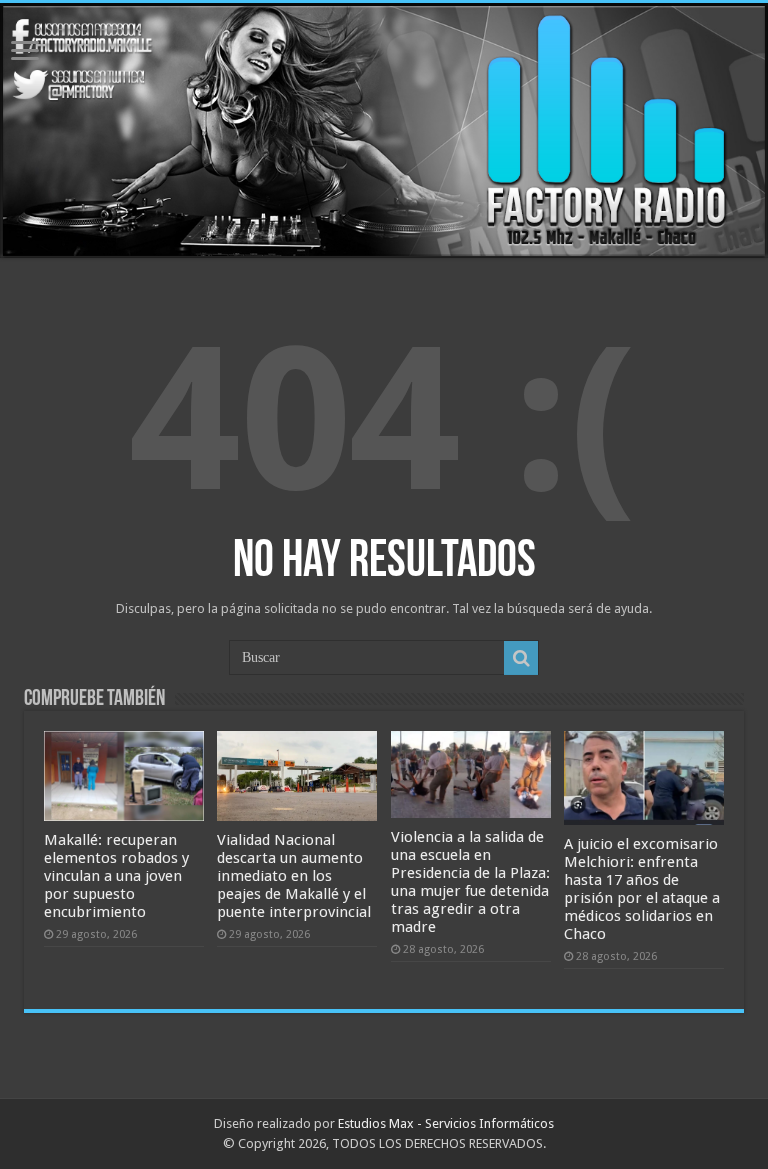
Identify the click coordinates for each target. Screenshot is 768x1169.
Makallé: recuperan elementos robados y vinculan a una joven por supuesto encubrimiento (116, 876)
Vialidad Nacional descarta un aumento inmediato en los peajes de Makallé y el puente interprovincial (294, 876)
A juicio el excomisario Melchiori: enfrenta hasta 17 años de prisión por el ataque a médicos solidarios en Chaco (642, 889)
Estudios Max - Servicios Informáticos (446, 1123)
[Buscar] (521, 658)
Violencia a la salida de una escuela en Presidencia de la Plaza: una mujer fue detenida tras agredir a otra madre (470, 882)
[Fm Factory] (384, 130)
